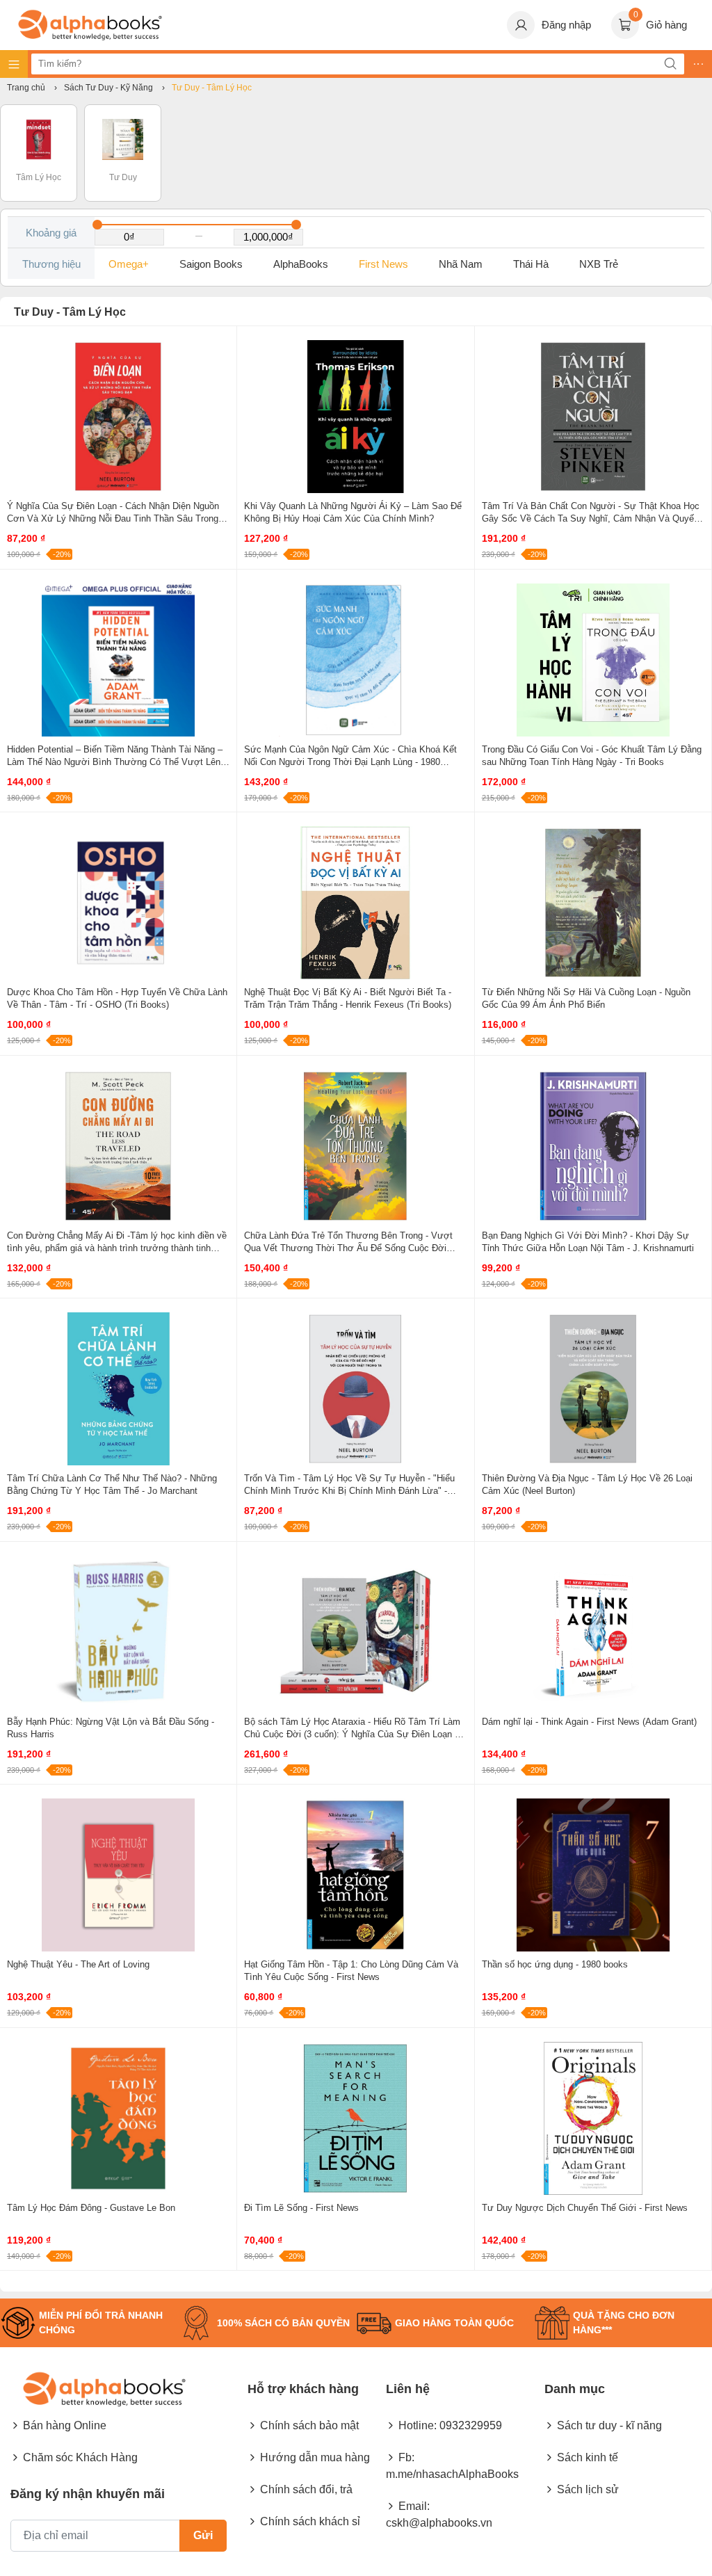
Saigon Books (211, 264)
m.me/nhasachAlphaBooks (452, 2474)
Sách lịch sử (588, 2489)
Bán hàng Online (65, 2425)
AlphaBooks (301, 264)
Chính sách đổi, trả (306, 2489)
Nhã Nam (461, 264)
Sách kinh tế (588, 2457)
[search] (670, 64)
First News (383, 264)
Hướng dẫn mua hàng (315, 2457)
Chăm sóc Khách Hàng (80, 2457)
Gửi (203, 2535)
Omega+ (129, 264)
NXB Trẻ (599, 264)
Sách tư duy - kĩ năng (609, 2425)
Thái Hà (531, 264)
